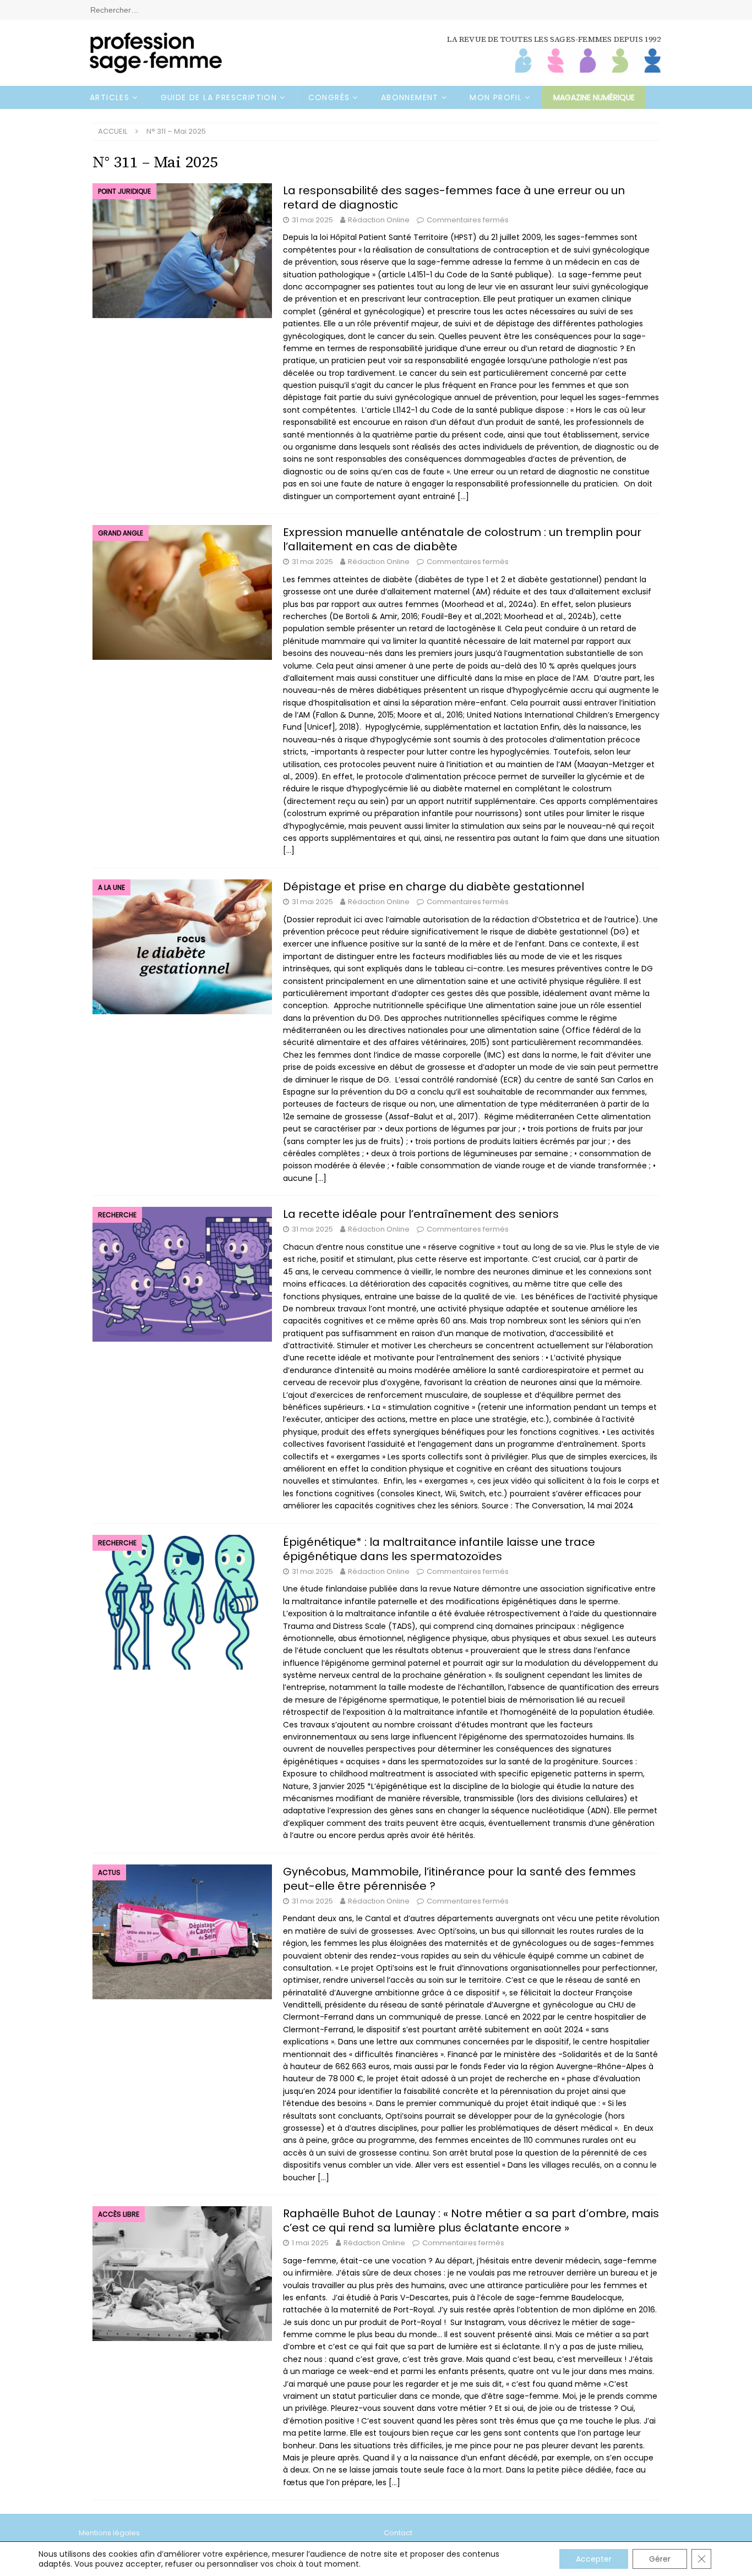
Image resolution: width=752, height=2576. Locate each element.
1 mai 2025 (310, 2243)
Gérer (660, 2559)
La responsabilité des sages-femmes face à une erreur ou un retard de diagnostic (454, 198)
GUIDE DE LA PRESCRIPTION (219, 97)
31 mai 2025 (312, 220)
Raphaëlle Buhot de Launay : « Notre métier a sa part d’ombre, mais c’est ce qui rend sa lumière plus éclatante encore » (471, 2220)
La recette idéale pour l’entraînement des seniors (421, 1214)
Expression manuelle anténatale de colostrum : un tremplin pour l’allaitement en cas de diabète (462, 539)
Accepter (594, 2559)
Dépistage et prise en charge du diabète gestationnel (434, 887)
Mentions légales (109, 2533)
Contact (398, 2533)
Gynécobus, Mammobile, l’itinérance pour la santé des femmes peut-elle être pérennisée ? (459, 1879)
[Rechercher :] (376, 9)
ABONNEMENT (410, 97)
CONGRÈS (329, 97)
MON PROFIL (496, 97)
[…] (463, 496)
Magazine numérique (594, 97)
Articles (110, 97)
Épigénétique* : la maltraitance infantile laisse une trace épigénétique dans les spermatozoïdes (439, 1549)
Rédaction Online (379, 220)
